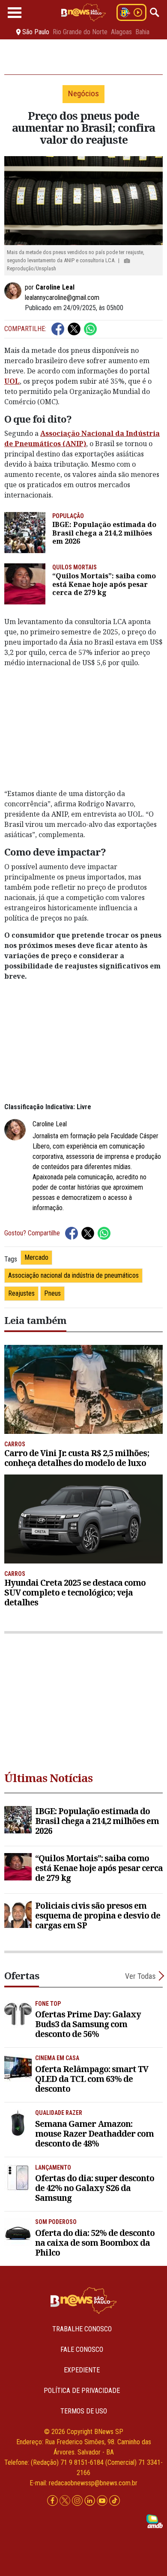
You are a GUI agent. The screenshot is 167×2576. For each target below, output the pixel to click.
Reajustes (21, 1293)
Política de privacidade (82, 2391)
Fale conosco (82, 2349)
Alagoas (121, 32)
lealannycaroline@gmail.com (62, 298)
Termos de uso (84, 2411)
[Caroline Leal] (15, 291)
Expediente (82, 2370)
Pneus (52, 1293)
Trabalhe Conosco (82, 2329)
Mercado (36, 1257)
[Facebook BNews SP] (53, 2500)
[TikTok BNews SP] (115, 2500)
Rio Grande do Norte (80, 32)
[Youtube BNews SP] (103, 2500)
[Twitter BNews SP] (66, 2500)
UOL (12, 381)
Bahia (142, 32)
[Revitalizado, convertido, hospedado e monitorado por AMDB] (155, 2521)
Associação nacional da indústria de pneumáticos (73, 1275)
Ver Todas (140, 1976)
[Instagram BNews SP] (78, 2500)
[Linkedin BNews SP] (91, 2500)
